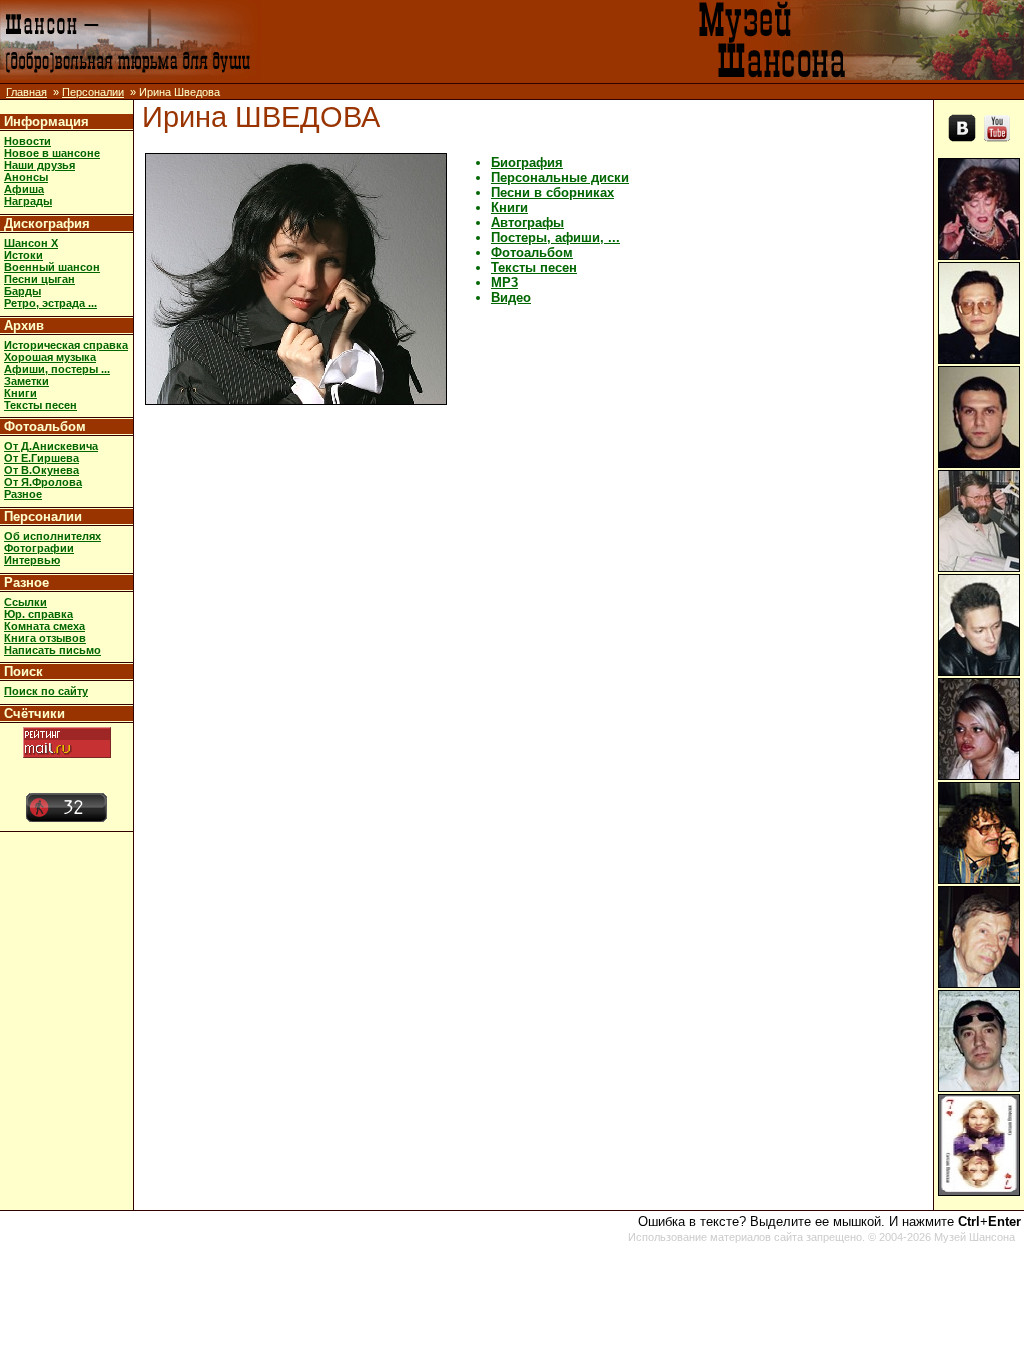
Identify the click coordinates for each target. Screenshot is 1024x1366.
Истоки (23, 255)
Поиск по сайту (46, 691)
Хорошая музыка (50, 357)
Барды (22, 291)
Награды (28, 201)
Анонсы (26, 177)
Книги (20, 393)
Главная (26, 92)
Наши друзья (39, 165)
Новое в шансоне (52, 153)
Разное (23, 494)
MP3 (504, 282)
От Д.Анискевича (51, 446)
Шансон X (31, 243)
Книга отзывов (45, 638)
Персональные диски (560, 177)
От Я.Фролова (43, 482)
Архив (24, 325)
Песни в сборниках (552, 192)
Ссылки (25, 602)
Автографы (527, 222)
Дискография (47, 223)
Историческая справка (66, 345)
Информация (46, 121)
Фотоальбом (45, 426)
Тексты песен (40, 405)
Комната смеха (44, 626)
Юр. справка (38, 614)
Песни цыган (39, 279)
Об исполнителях (52, 536)
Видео (511, 297)
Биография (527, 162)
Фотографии (39, 548)
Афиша (24, 189)
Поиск (23, 671)
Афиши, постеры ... (57, 369)
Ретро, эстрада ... (50, 303)
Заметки (26, 381)
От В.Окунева (41, 470)
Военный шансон (52, 267)
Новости (27, 141)
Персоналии (93, 92)
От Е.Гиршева (41, 458)
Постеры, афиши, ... (555, 237)
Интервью (32, 560)
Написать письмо (52, 650)
